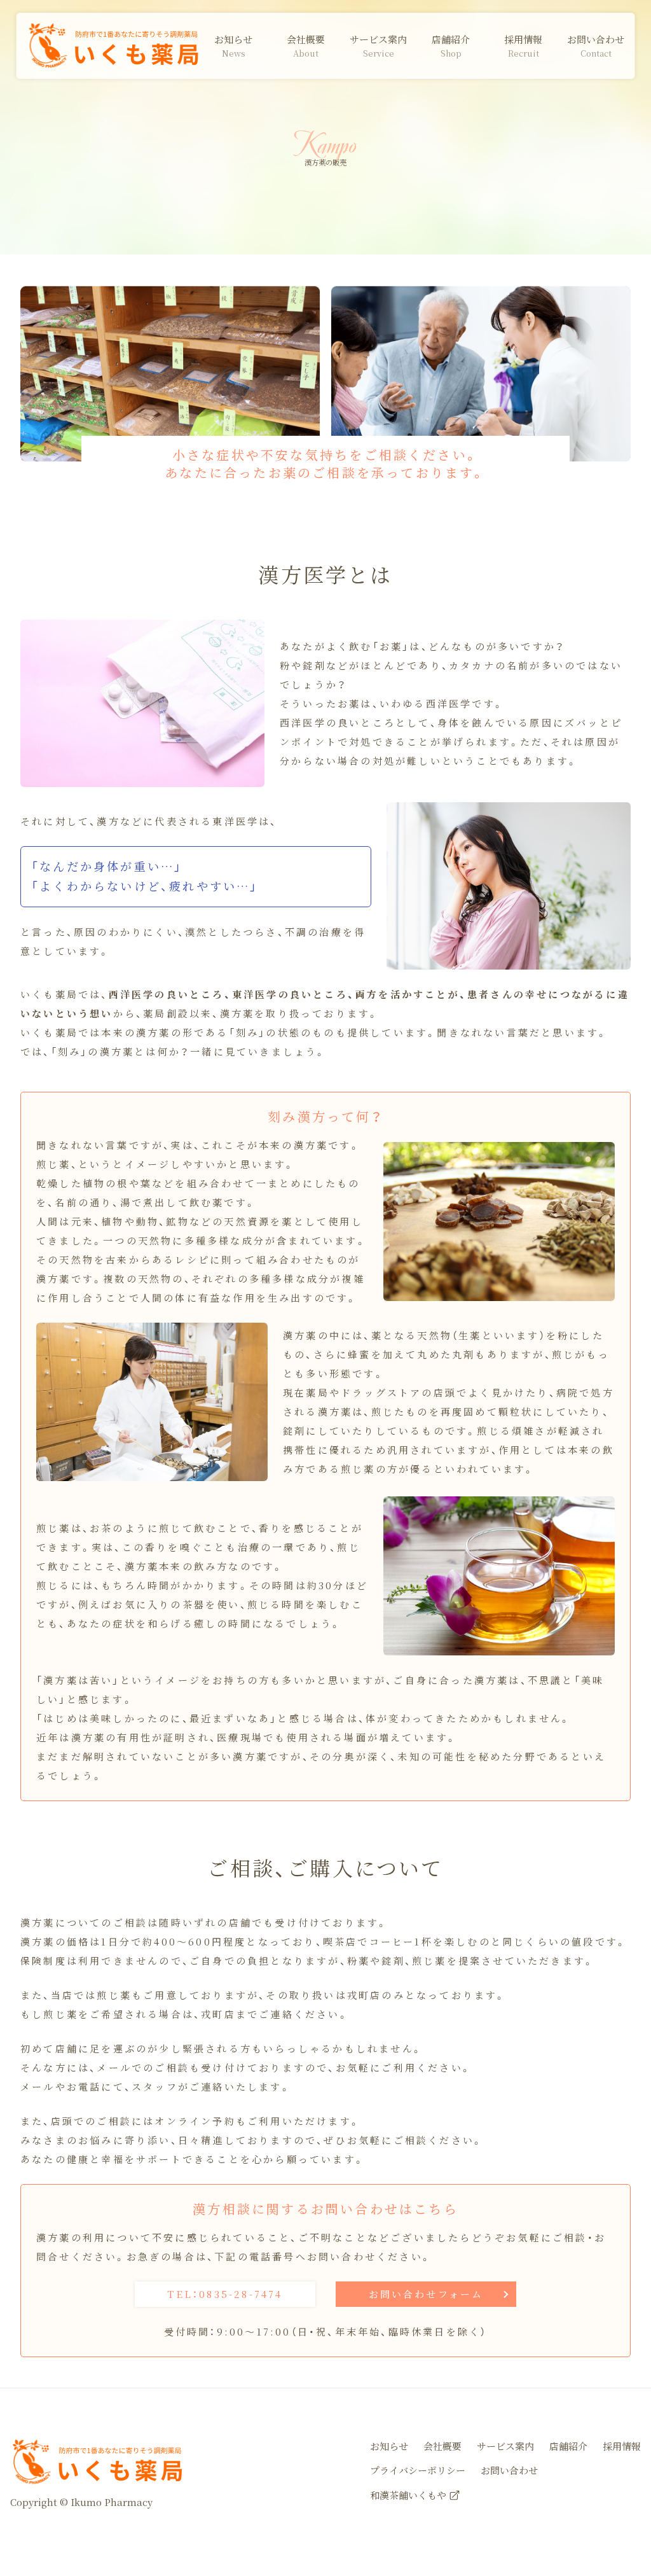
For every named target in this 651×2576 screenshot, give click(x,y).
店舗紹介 (568, 2446)
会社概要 (442, 2446)
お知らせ (389, 2446)
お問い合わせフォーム (426, 2294)
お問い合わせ (509, 2470)
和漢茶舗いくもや (408, 2495)
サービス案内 (505, 2446)
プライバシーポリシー (418, 2470)
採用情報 (622, 2446)
